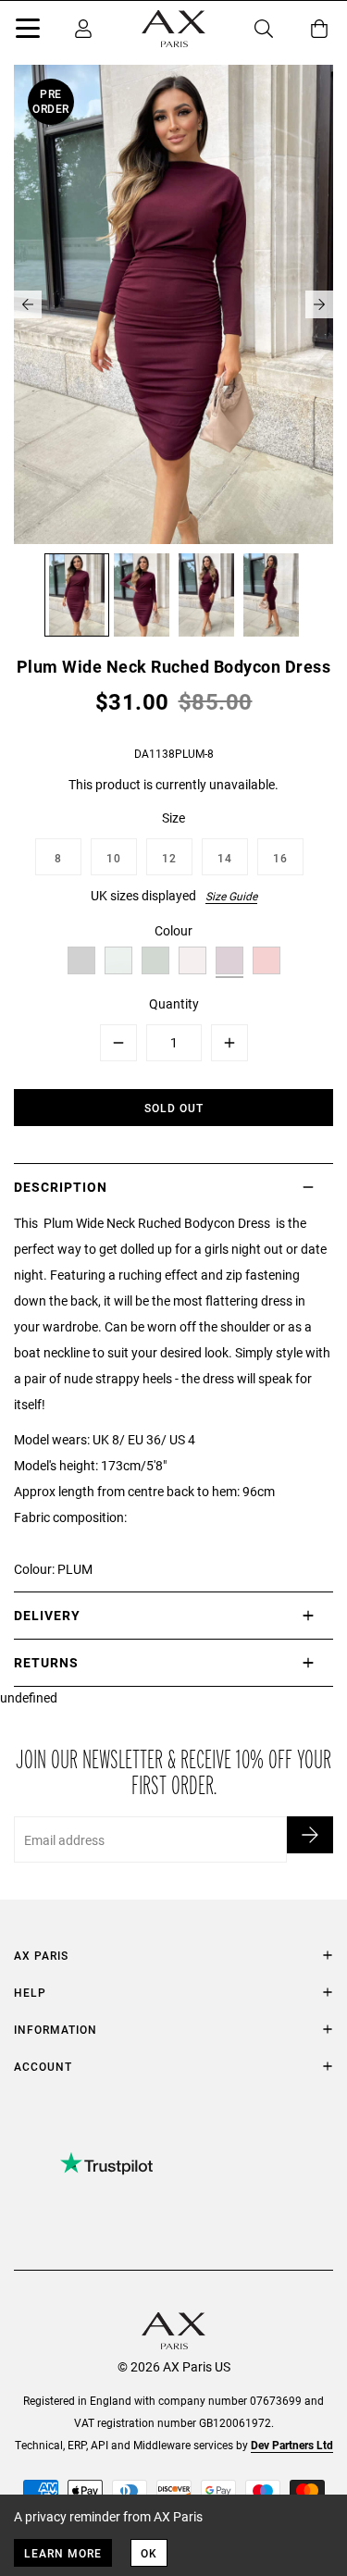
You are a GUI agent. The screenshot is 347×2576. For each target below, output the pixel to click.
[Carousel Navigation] (173, 304)
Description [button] (61, 1187)
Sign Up (310, 1835)
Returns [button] (46, 1662)
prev (28, 304)
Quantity (174, 1003)
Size (173, 817)
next (319, 304)
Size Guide (231, 896)
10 (114, 858)
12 (169, 858)
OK (149, 2553)
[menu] (28, 31)
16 (280, 858)
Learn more (63, 2553)
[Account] (83, 29)
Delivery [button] (47, 1615)
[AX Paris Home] (173, 29)
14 (225, 858)
